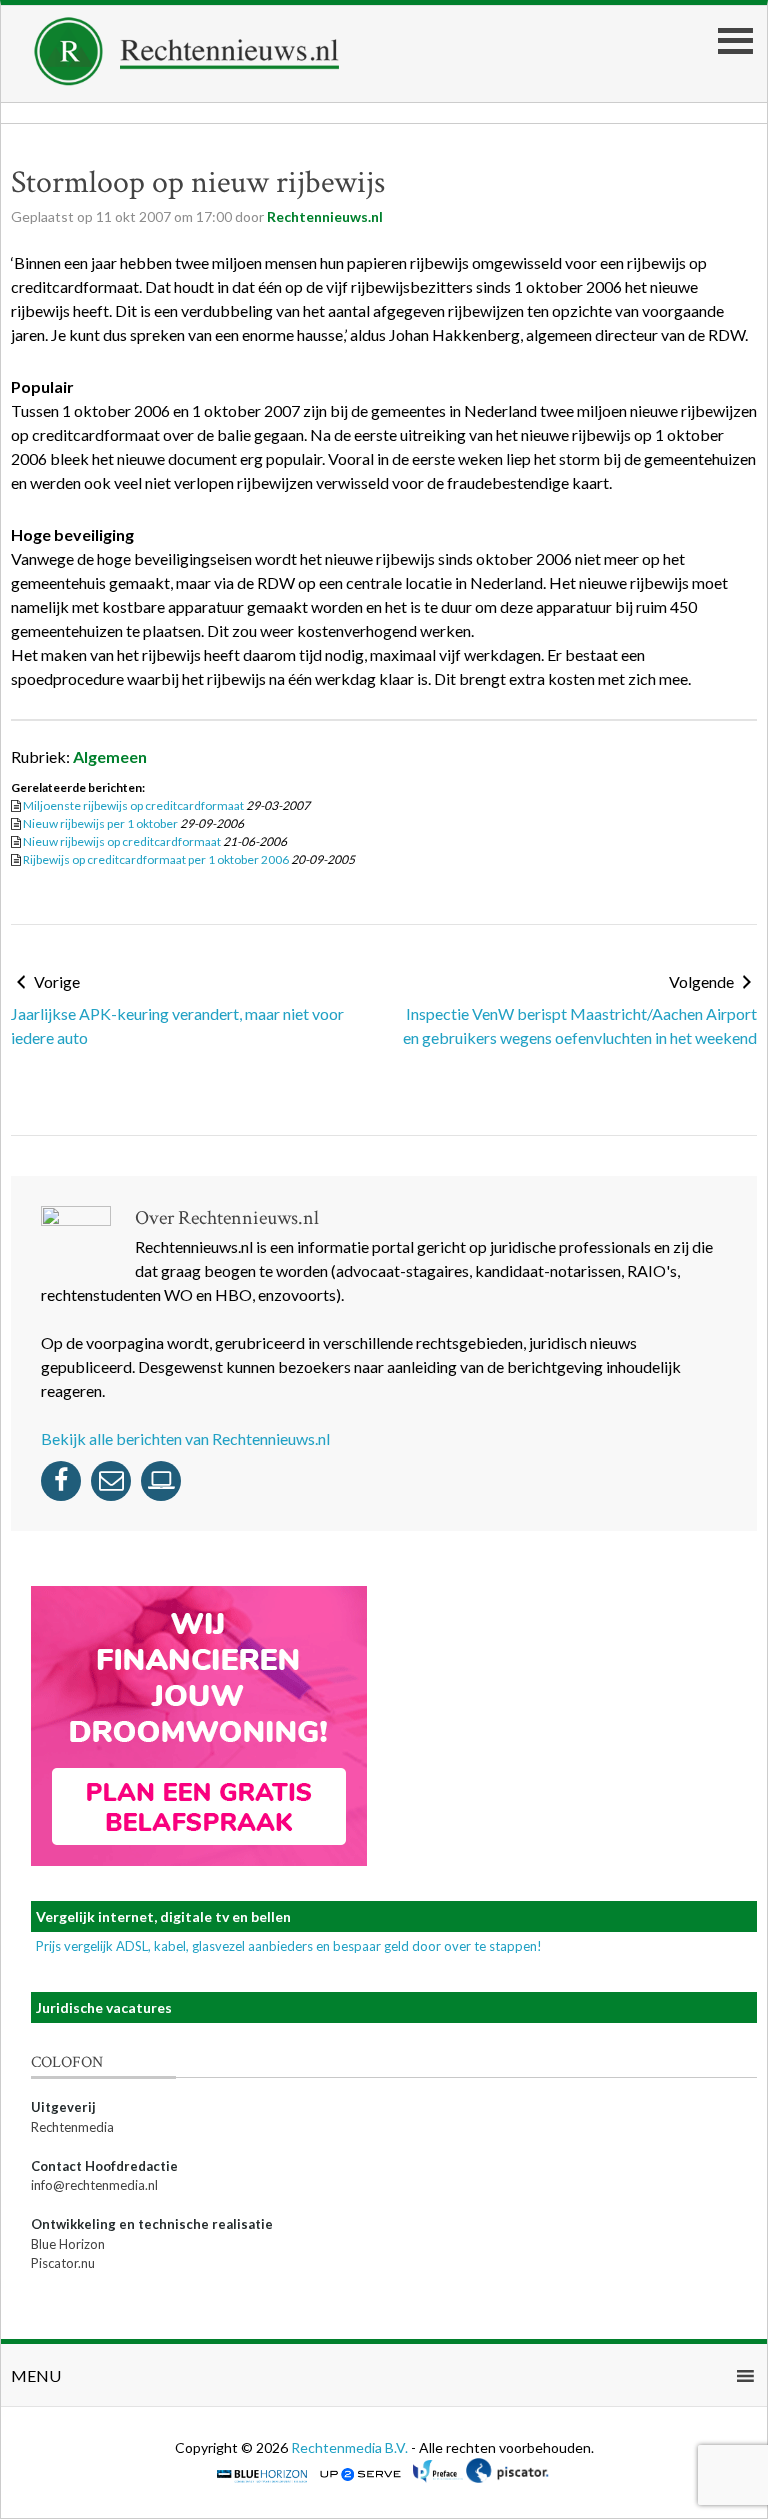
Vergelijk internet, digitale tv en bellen (163, 1916)
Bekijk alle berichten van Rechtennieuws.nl (185, 1438)
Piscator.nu (63, 2263)
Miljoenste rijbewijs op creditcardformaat (133, 805)
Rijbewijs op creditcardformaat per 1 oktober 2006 (156, 859)
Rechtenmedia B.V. (351, 2447)
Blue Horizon (68, 2244)
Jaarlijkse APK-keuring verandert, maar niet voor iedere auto (177, 1025)
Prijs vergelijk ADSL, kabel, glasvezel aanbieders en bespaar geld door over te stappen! (289, 1946)
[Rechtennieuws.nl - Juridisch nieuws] (187, 79)
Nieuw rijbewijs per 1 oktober (100, 823)
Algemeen (110, 756)
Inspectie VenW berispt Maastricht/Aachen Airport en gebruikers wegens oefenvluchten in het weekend (580, 1025)
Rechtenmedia (72, 2127)
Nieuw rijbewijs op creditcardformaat (122, 841)
